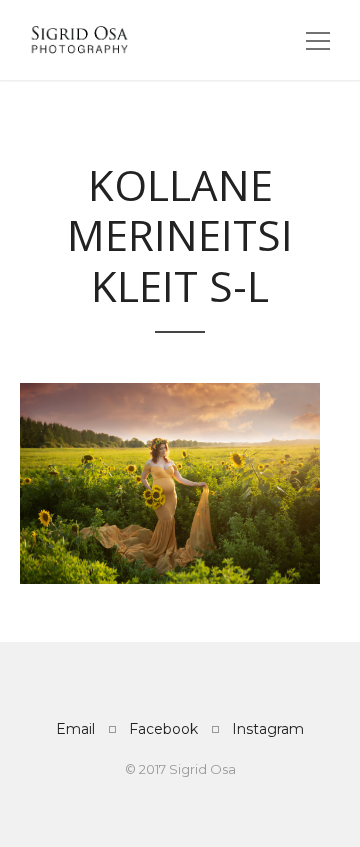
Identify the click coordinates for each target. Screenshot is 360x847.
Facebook (163, 729)
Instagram (268, 729)
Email (75, 729)
